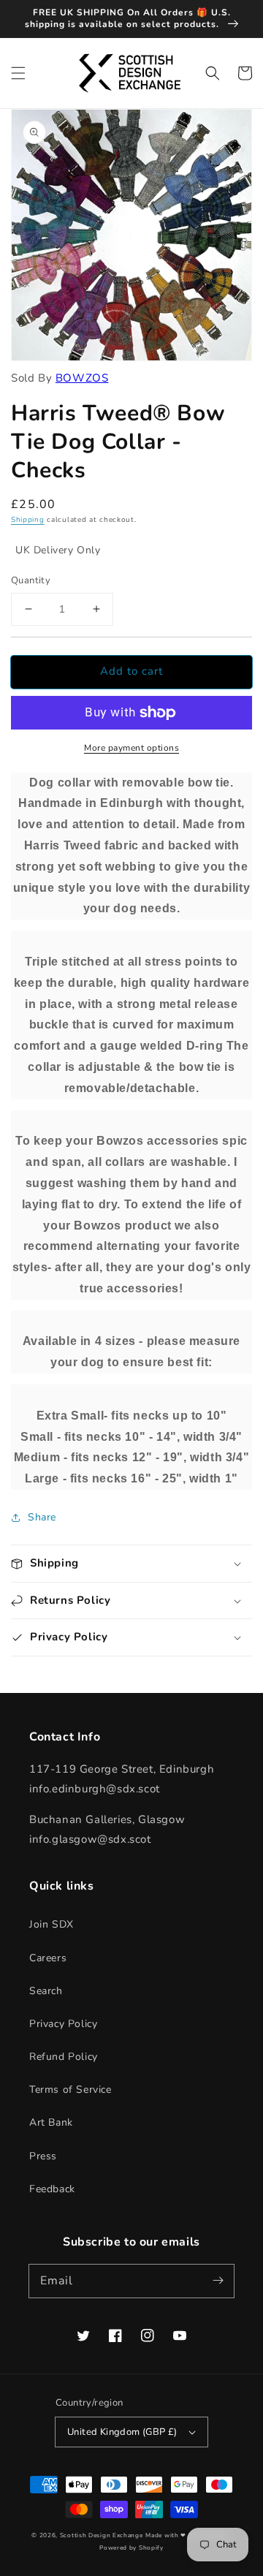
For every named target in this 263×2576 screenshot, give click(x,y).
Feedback (52, 2189)
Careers (48, 1958)
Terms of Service (70, 2090)
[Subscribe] (218, 2281)
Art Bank (51, 2122)
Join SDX (52, 1924)
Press (43, 2156)
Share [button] (42, 1517)
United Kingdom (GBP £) (122, 2432)
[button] (18, 73)
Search (46, 1991)
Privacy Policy (63, 2024)
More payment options (131, 748)
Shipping (28, 520)
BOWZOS (82, 378)
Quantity (31, 580)
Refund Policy (64, 2057)
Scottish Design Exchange (102, 2535)
